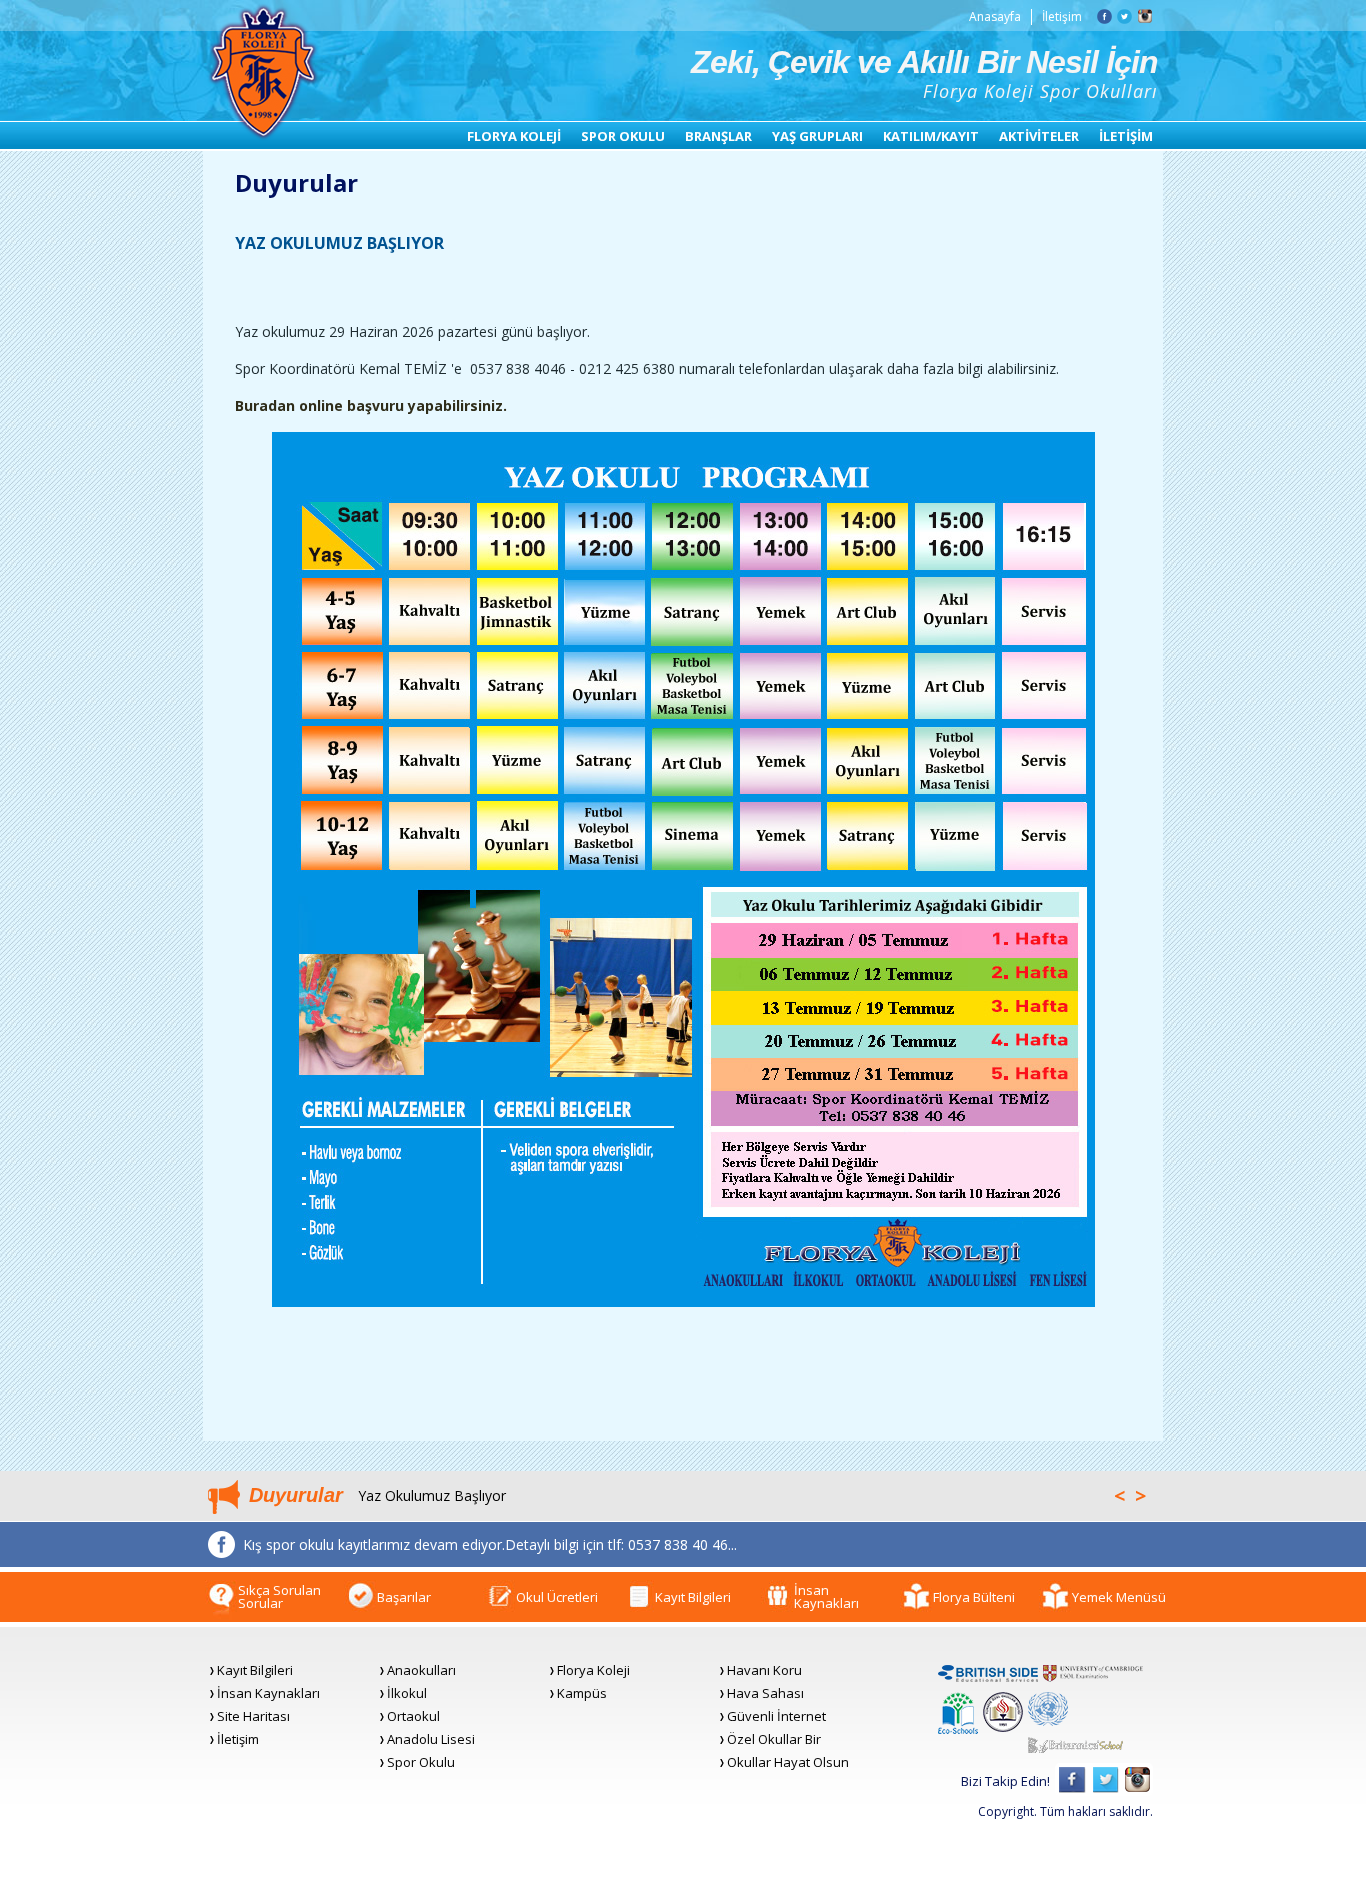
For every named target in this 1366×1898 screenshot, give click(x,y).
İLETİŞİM (1126, 136)
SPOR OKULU (623, 136)
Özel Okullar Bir (774, 1739)
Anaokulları (421, 1670)
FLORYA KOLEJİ (514, 136)
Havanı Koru (764, 1670)
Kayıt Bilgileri (255, 1670)
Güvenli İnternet (776, 1716)
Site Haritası (253, 1716)
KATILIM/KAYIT (931, 136)
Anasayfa (995, 17)
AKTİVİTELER (1039, 136)
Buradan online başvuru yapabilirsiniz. (371, 405)
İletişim (1062, 17)
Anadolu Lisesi (431, 1739)
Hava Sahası (765, 1693)
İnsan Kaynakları (268, 1693)
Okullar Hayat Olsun (788, 1762)
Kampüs (582, 1693)
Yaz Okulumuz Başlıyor (432, 1495)
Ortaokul (413, 1716)
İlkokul (407, 1693)
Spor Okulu (421, 1762)
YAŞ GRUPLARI (817, 136)
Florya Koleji (593, 1670)
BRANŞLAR (718, 136)
